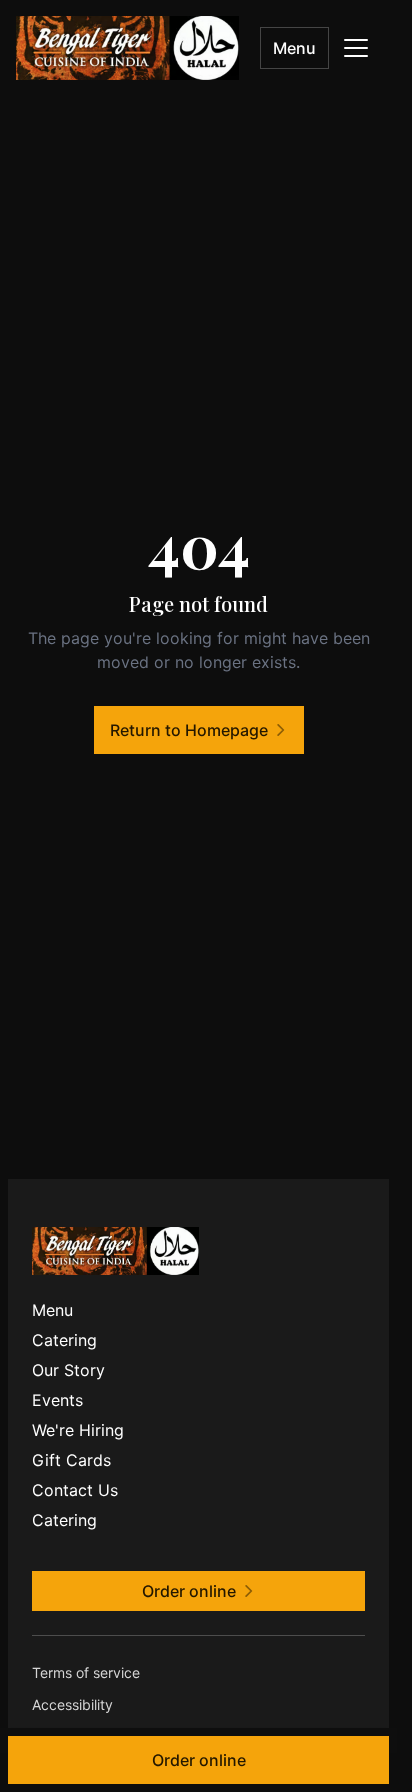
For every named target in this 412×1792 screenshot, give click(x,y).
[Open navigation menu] (356, 48)
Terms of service (86, 1672)
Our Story (68, 1370)
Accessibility (72, 1704)
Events (57, 1400)
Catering (64, 1340)
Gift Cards (71, 1460)
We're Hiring (78, 1430)
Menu (294, 48)
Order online (199, 1760)
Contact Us (75, 1490)
